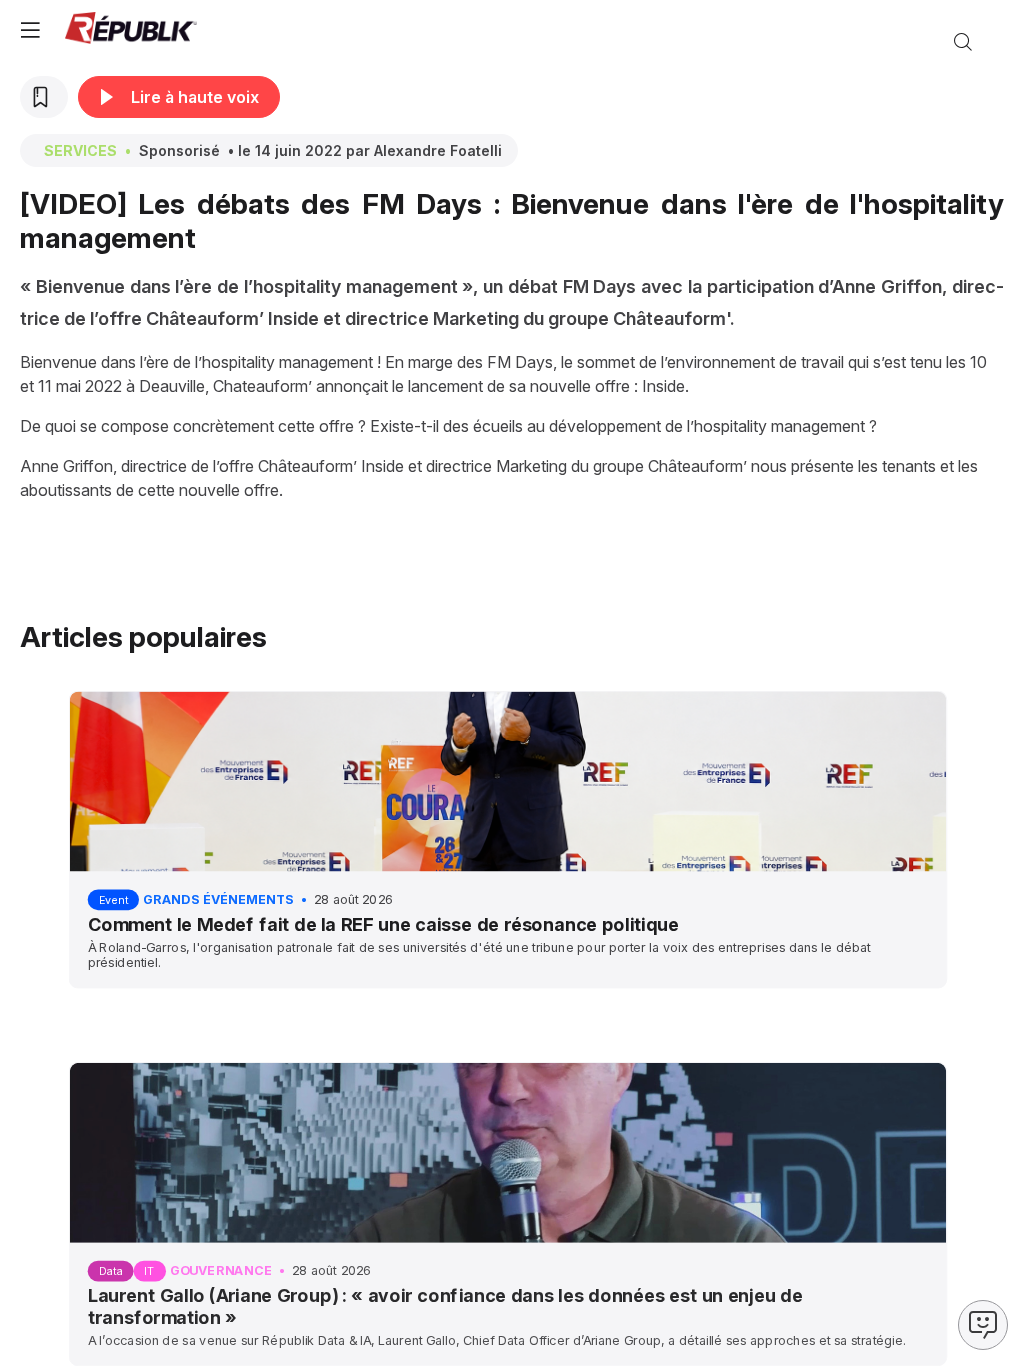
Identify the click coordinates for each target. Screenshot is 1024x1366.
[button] (30, 30)
